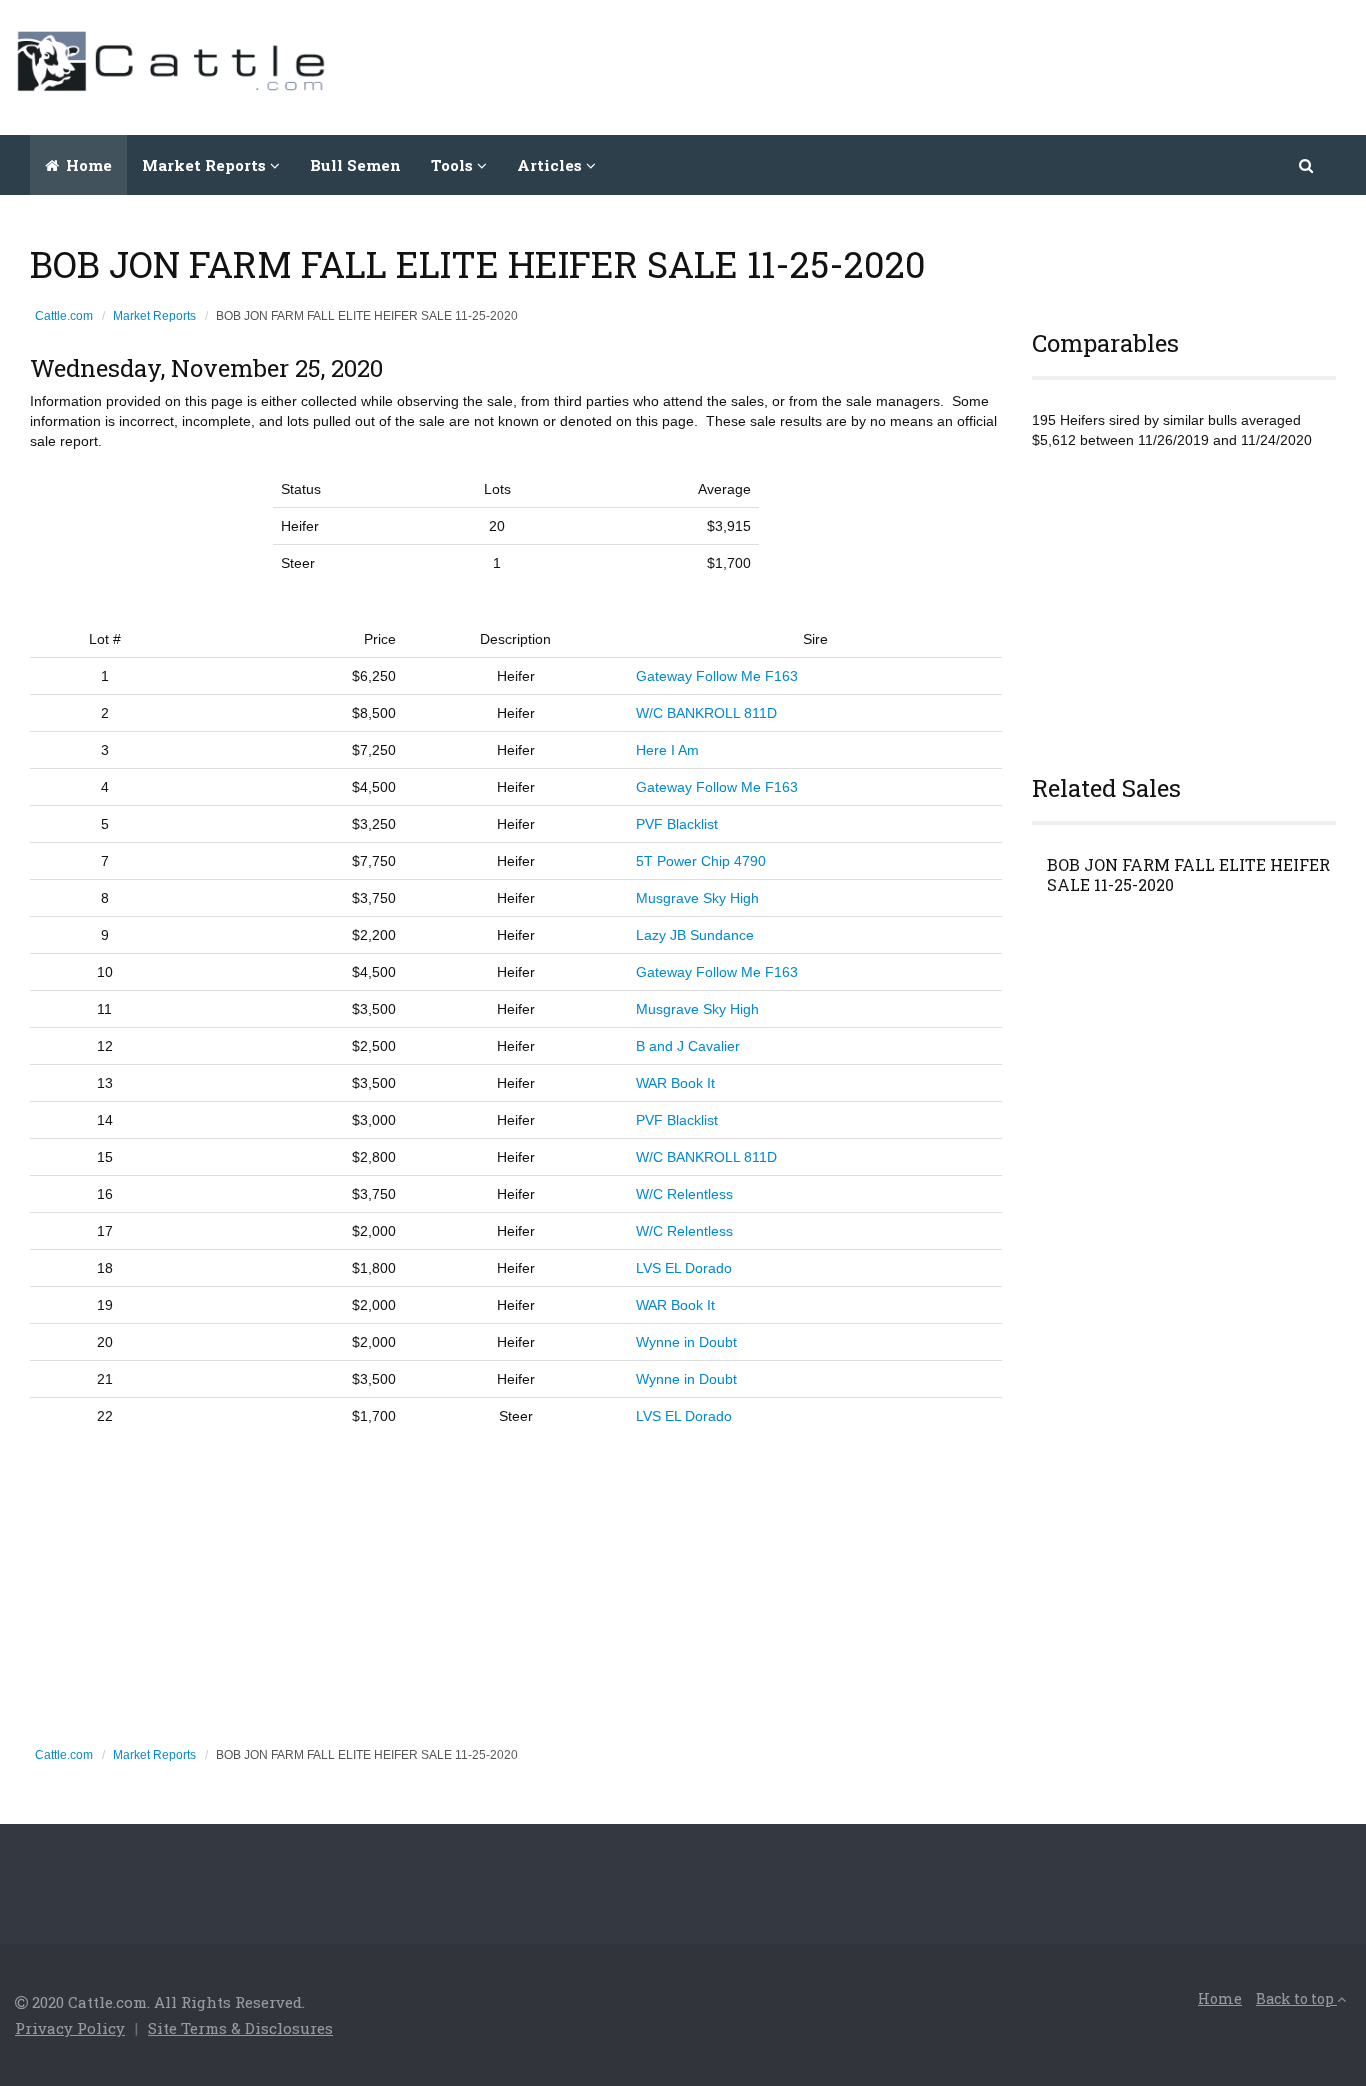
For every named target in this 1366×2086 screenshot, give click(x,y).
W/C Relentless (684, 1194)
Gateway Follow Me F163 (717, 676)
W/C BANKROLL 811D (706, 713)
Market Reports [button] (206, 165)
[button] (1307, 165)
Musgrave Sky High (697, 898)
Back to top (1296, 1998)
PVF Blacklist (677, 824)
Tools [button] (454, 165)
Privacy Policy (70, 2028)
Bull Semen (355, 165)
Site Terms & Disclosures (240, 2028)
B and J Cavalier (688, 1046)
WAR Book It (675, 1083)
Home (87, 165)
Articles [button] (551, 165)
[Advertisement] (987, 65)
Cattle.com (64, 316)
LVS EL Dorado (684, 1268)
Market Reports (154, 316)
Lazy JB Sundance (695, 935)
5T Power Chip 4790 (701, 861)
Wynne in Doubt (686, 1342)
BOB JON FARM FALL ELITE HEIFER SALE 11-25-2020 (1188, 875)
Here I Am (667, 750)
